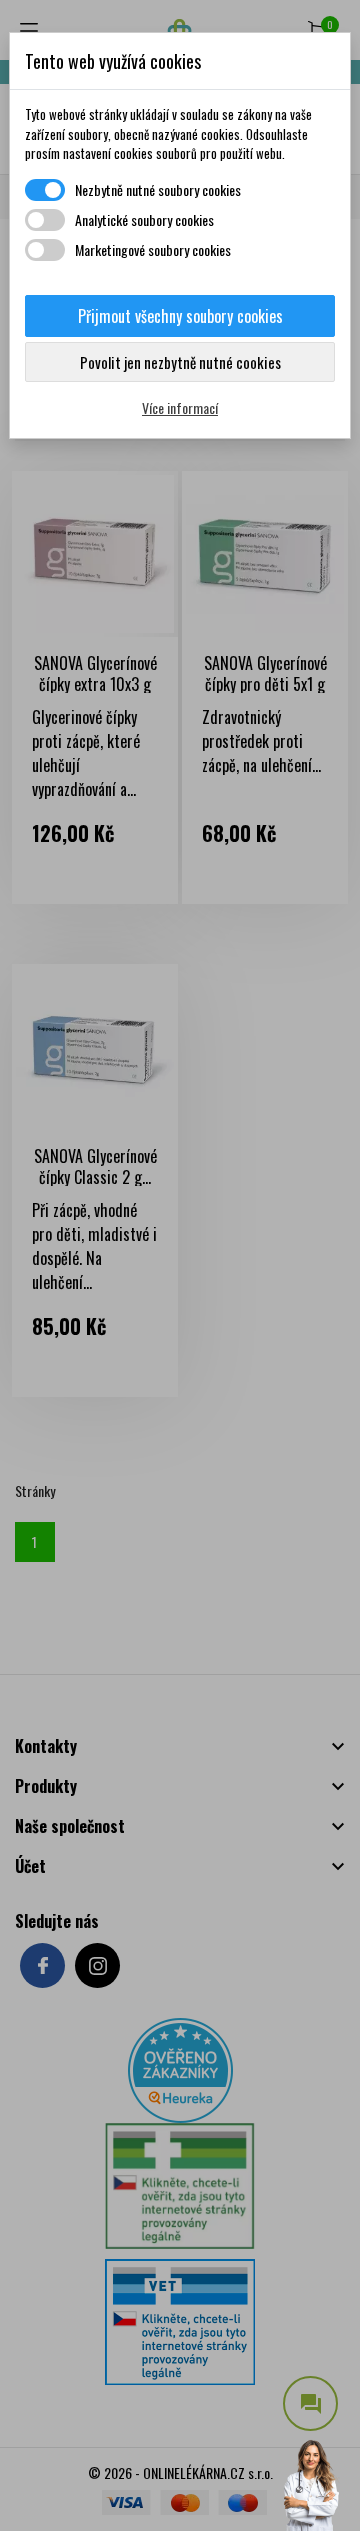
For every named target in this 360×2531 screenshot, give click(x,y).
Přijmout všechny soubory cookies (180, 316)
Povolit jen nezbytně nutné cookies (180, 362)
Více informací (180, 407)
